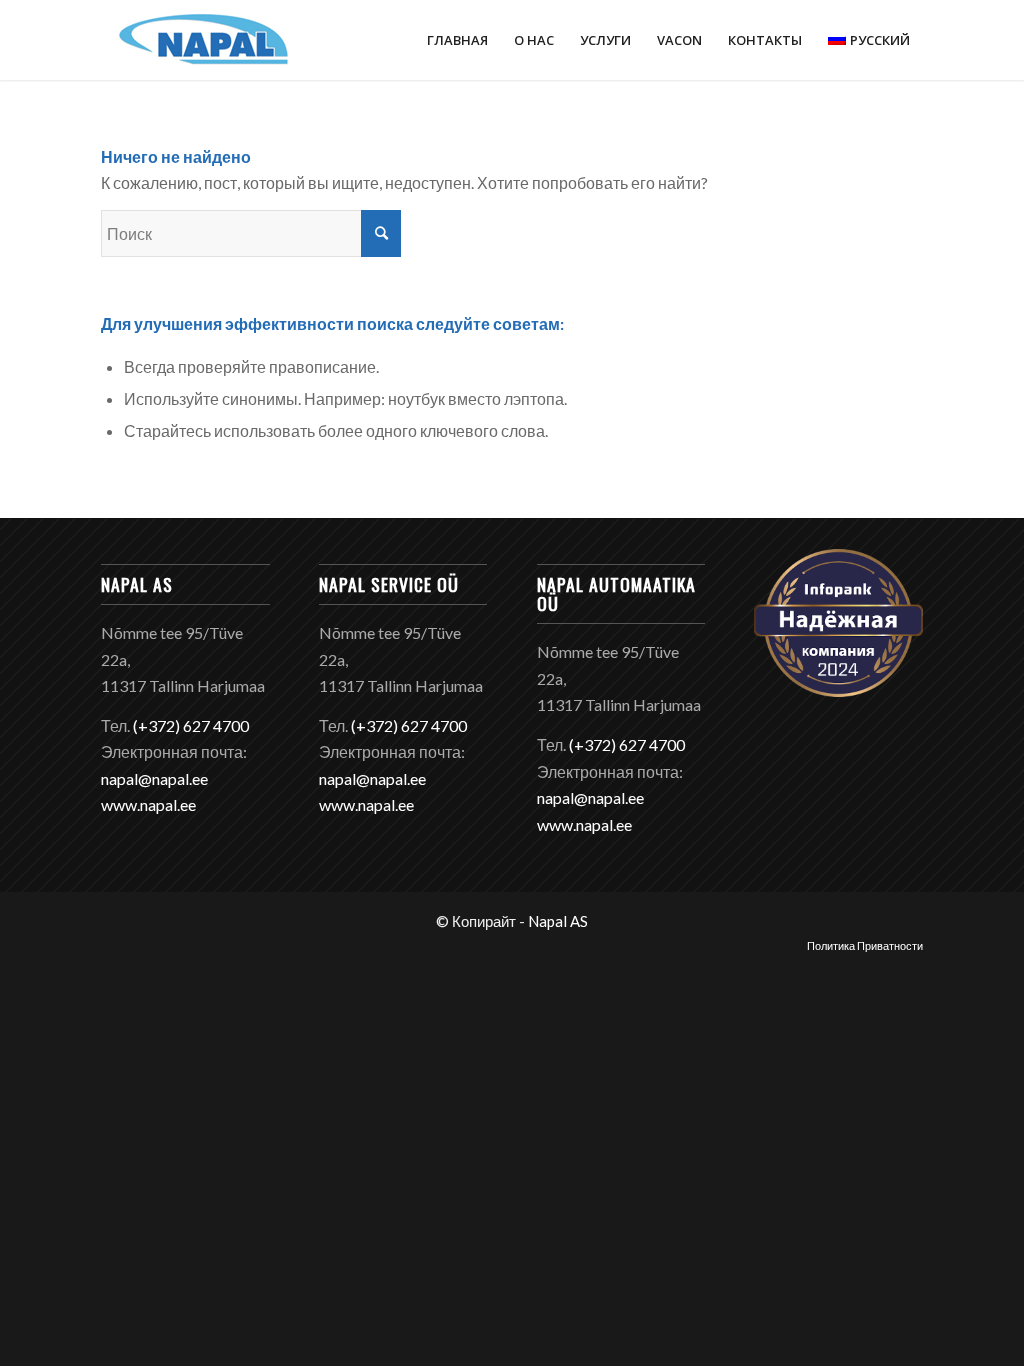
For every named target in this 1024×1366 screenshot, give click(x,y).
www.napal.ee (148, 804)
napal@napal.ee (154, 778)
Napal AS (558, 921)
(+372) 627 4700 (191, 725)
